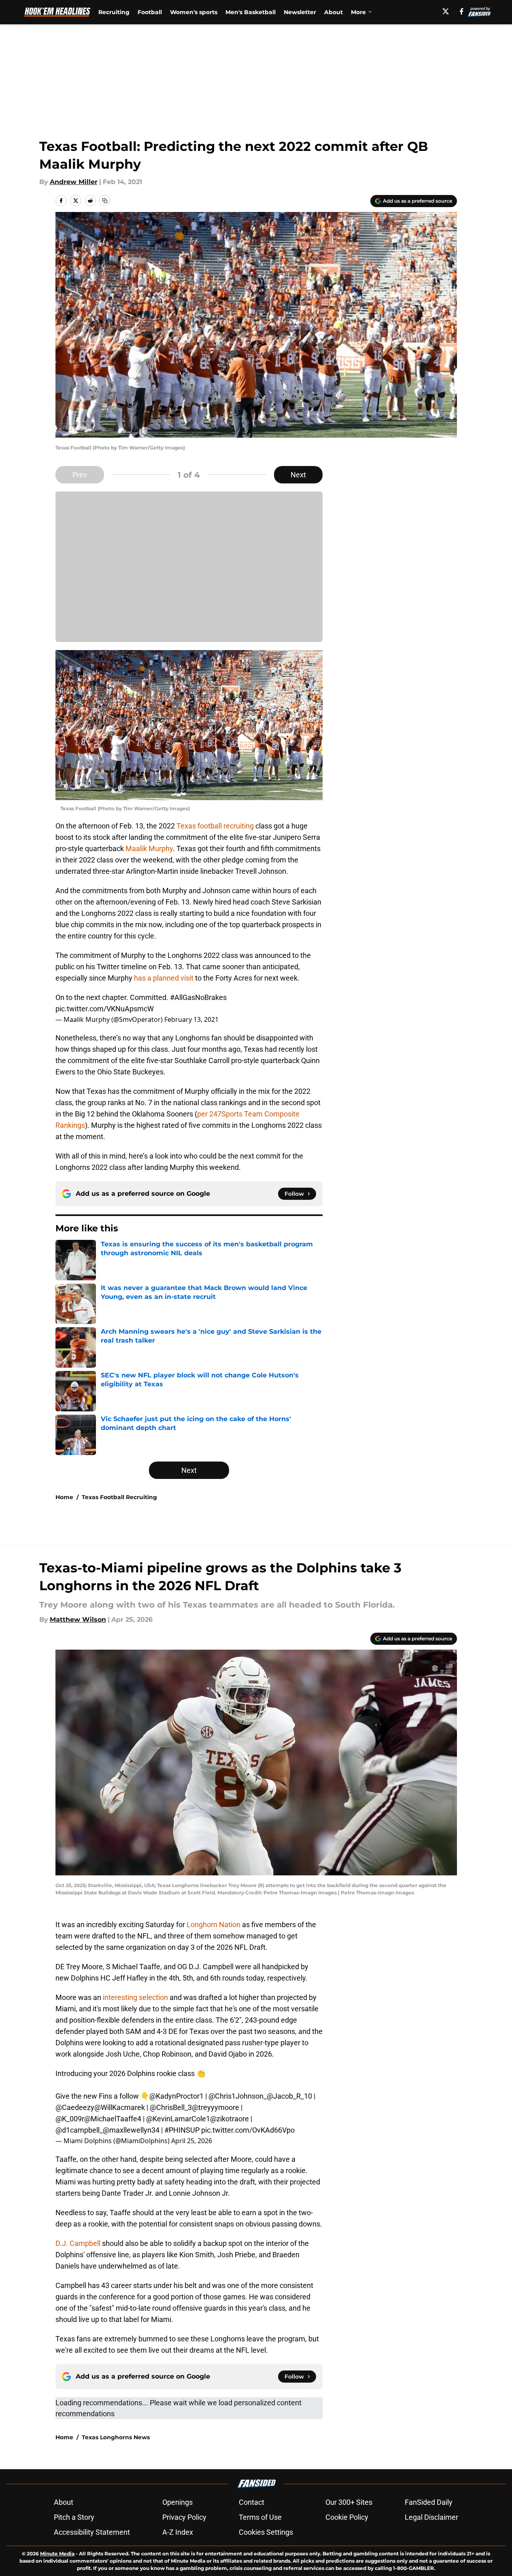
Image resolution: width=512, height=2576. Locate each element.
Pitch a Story (74, 2517)
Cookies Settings (266, 2532)
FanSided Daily (429, 2502)
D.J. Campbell (79, 2243)
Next (298, 475)
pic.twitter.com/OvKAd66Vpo (248, 2130)
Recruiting (114, 12)
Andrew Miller (74, 182)
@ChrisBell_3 (171, 2107)
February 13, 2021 (191, 1019)
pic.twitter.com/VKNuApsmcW (105, 1009)
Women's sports (194, 12)
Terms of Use (260, 2517)
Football (150, 12)
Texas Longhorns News (116, 2437)
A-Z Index (178, 2532)
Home (64, 1497)
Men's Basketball (251, 12)
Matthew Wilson (78, 1620)
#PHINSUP (182, 2130)
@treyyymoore (216, 2107)
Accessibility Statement (92, 2532)
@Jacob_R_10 (289, 2096)
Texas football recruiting (215, 826)
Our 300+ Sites (349, 2502)
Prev (80, 475)
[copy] (105, 201)
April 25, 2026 (192, 2141)
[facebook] (462, 11)
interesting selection (135, 1997)
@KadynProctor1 (176, 2096)
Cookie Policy (347, 2517)
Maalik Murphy (148, 848)
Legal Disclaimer (431, 2517)
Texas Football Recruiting (119, 1497)
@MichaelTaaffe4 (113, 2119)
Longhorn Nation (213, 1925)
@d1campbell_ (79, 2130)
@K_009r (70, 2119)
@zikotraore (229, 2119)
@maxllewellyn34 (131, 2130)
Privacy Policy (184, 2517)
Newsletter (300, 12)
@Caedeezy (75, 2107)
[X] (446, 11)
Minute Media (57, 2554)
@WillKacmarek (120, 2107)
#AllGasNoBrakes (198, 997)
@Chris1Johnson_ (238, 2096)
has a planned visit (164, 978)
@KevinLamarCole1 (178, 2119)
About (334, 12)
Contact (252, 2502)
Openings (177, 2502)
